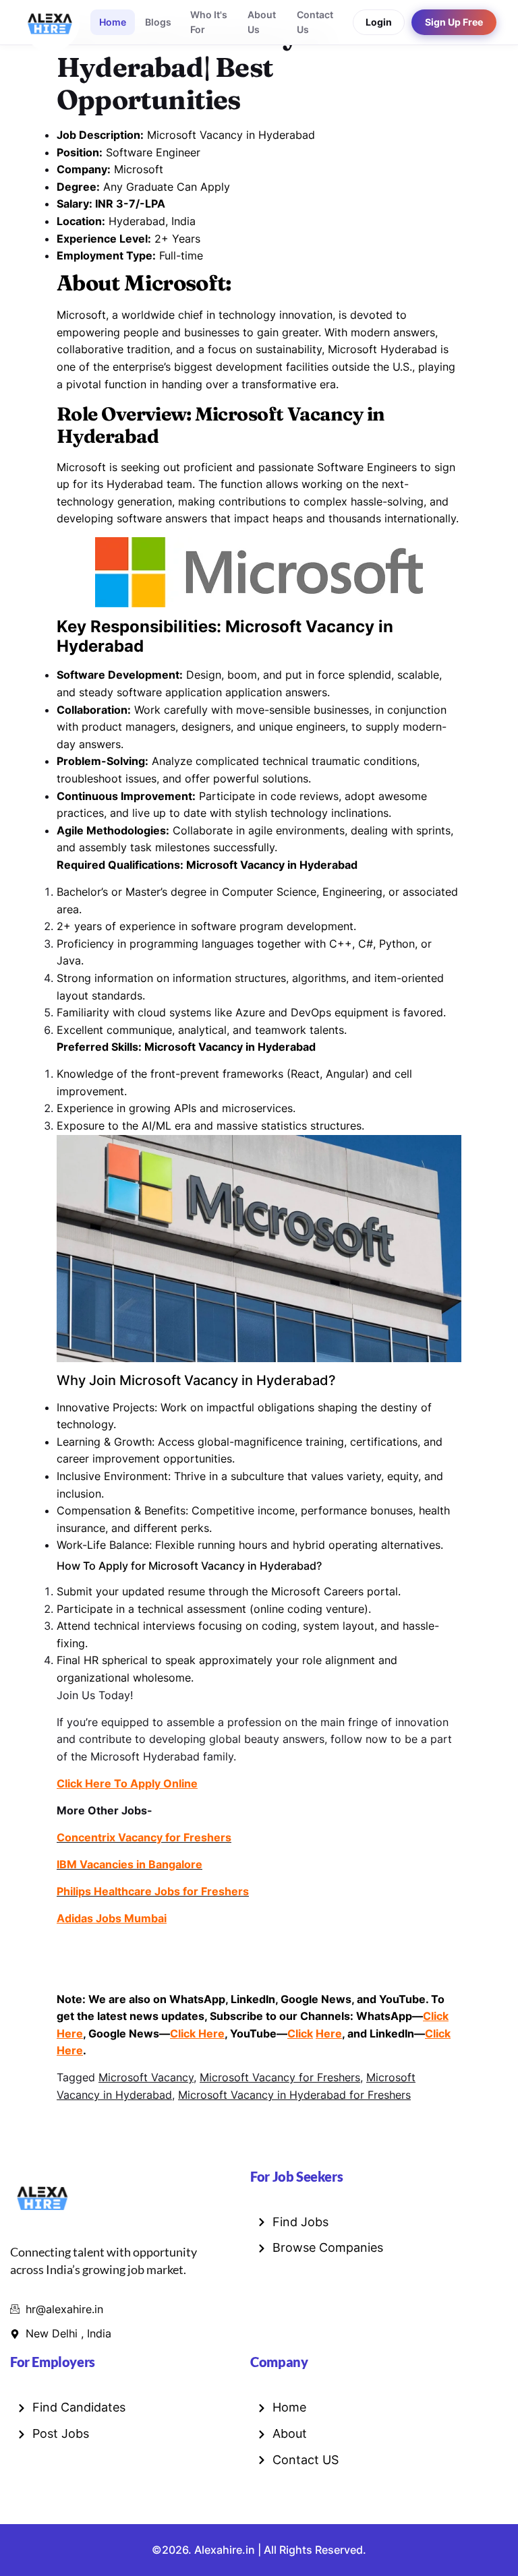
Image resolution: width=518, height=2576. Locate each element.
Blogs (158, 22)
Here (329, 2033)
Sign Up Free (454, 22)
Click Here (197, 2033)
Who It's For (209, 22)
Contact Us (315, 22)
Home (113, 22)
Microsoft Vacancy (146, 2077)
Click (300, 2033)
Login (379, 22)
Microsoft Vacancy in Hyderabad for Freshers (294, 2095)
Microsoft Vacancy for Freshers (280, 2077)
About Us (262, 22)
